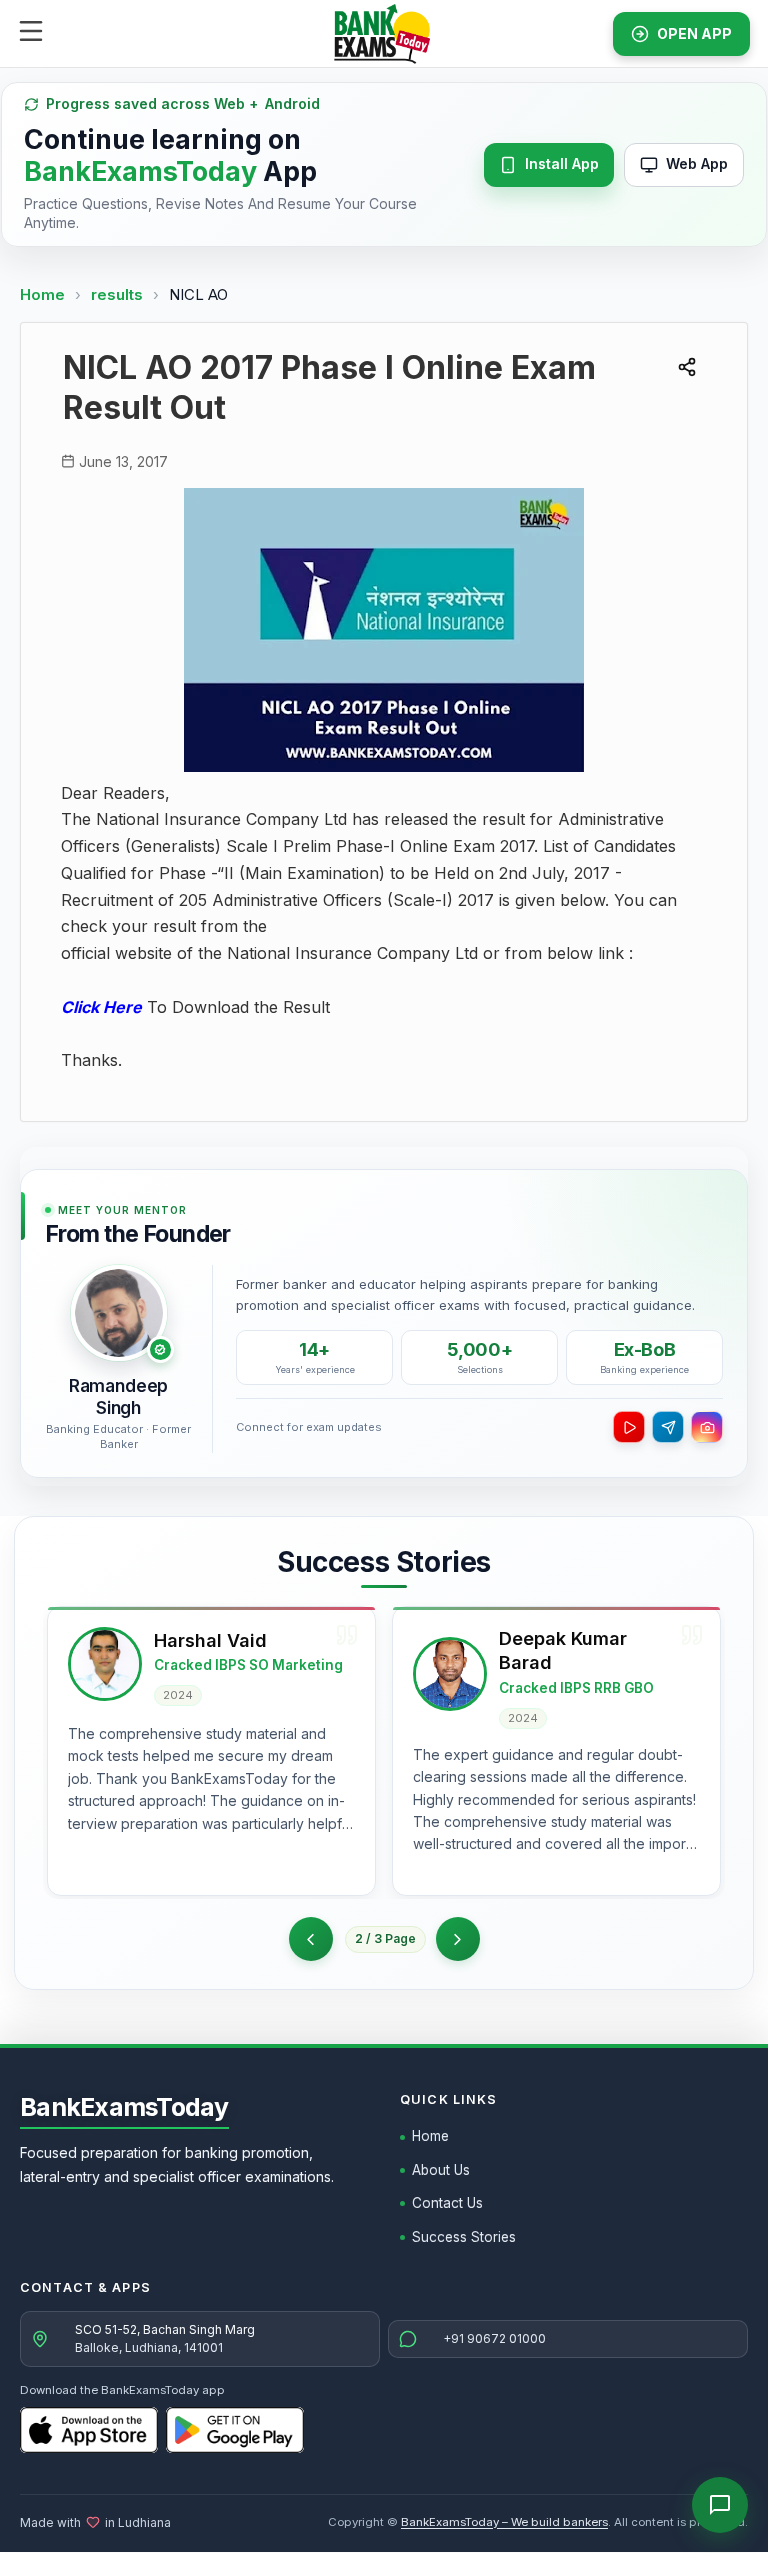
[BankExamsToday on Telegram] (668, 1427)
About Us (441, 2170)
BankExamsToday (124, 2107)
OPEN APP (694, 33)
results (119, 294)
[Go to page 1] (311, 1939)
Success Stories (464, 2237)
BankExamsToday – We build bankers (504, 2522)
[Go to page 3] (458, 1939)
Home (42, 294)
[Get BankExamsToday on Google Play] (235, 2430)
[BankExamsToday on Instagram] (707, 1427)
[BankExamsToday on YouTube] (629, 1427)
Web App (697, 163)
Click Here (101, 1007)
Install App (562, 163)
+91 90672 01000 (494, 2338)
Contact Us (447, 2203)
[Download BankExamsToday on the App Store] (89, 2430)
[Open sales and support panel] (720, 2505)
